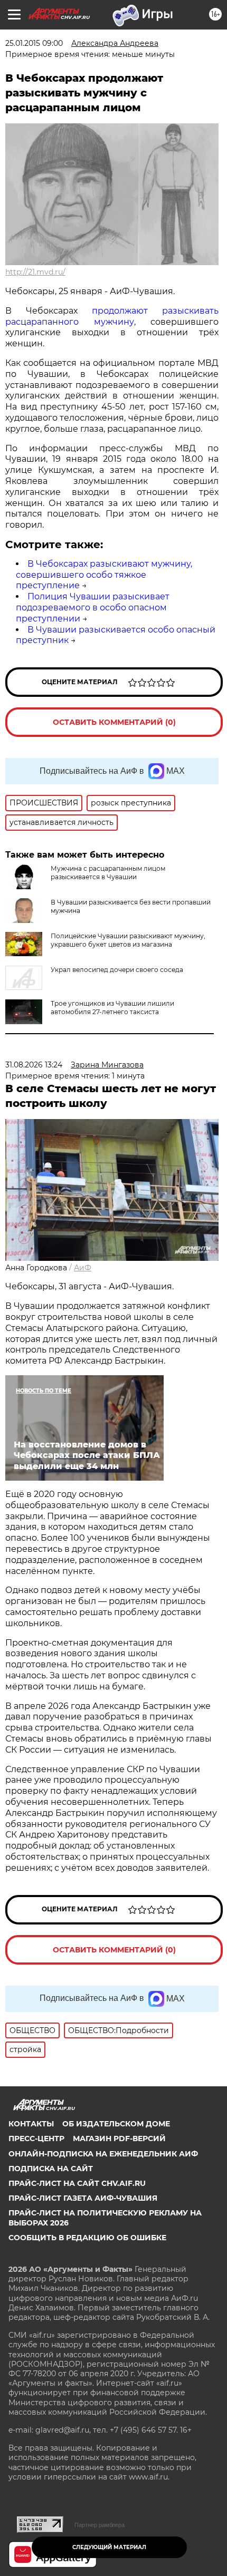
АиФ (83, 1268)
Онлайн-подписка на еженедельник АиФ (103, 2154)
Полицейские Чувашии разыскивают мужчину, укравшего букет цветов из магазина (128, 940)
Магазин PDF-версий (119, 2138)
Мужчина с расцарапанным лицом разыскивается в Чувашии (108, 873)
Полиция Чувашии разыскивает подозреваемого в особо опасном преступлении (93, 607)
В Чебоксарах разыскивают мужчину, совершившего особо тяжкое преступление (104, 575)
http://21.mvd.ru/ (35, 272)
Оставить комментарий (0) (114, 722)
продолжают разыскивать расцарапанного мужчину (112, 316)
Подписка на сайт (51, 2169)
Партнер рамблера (100, 2525)
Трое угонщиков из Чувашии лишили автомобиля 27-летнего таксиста (112, 1008)
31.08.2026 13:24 (34, 1065)
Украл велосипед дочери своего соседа (117, 970)
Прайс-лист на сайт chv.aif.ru (77, 2183)
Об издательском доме (116, 2124)
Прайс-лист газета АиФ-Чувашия (83, 2198)
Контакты (31, 2124)
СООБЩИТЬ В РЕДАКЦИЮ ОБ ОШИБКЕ (87, 2238)
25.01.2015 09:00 (34, 43)
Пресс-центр (36, 2138)
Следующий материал (109, 2547)
